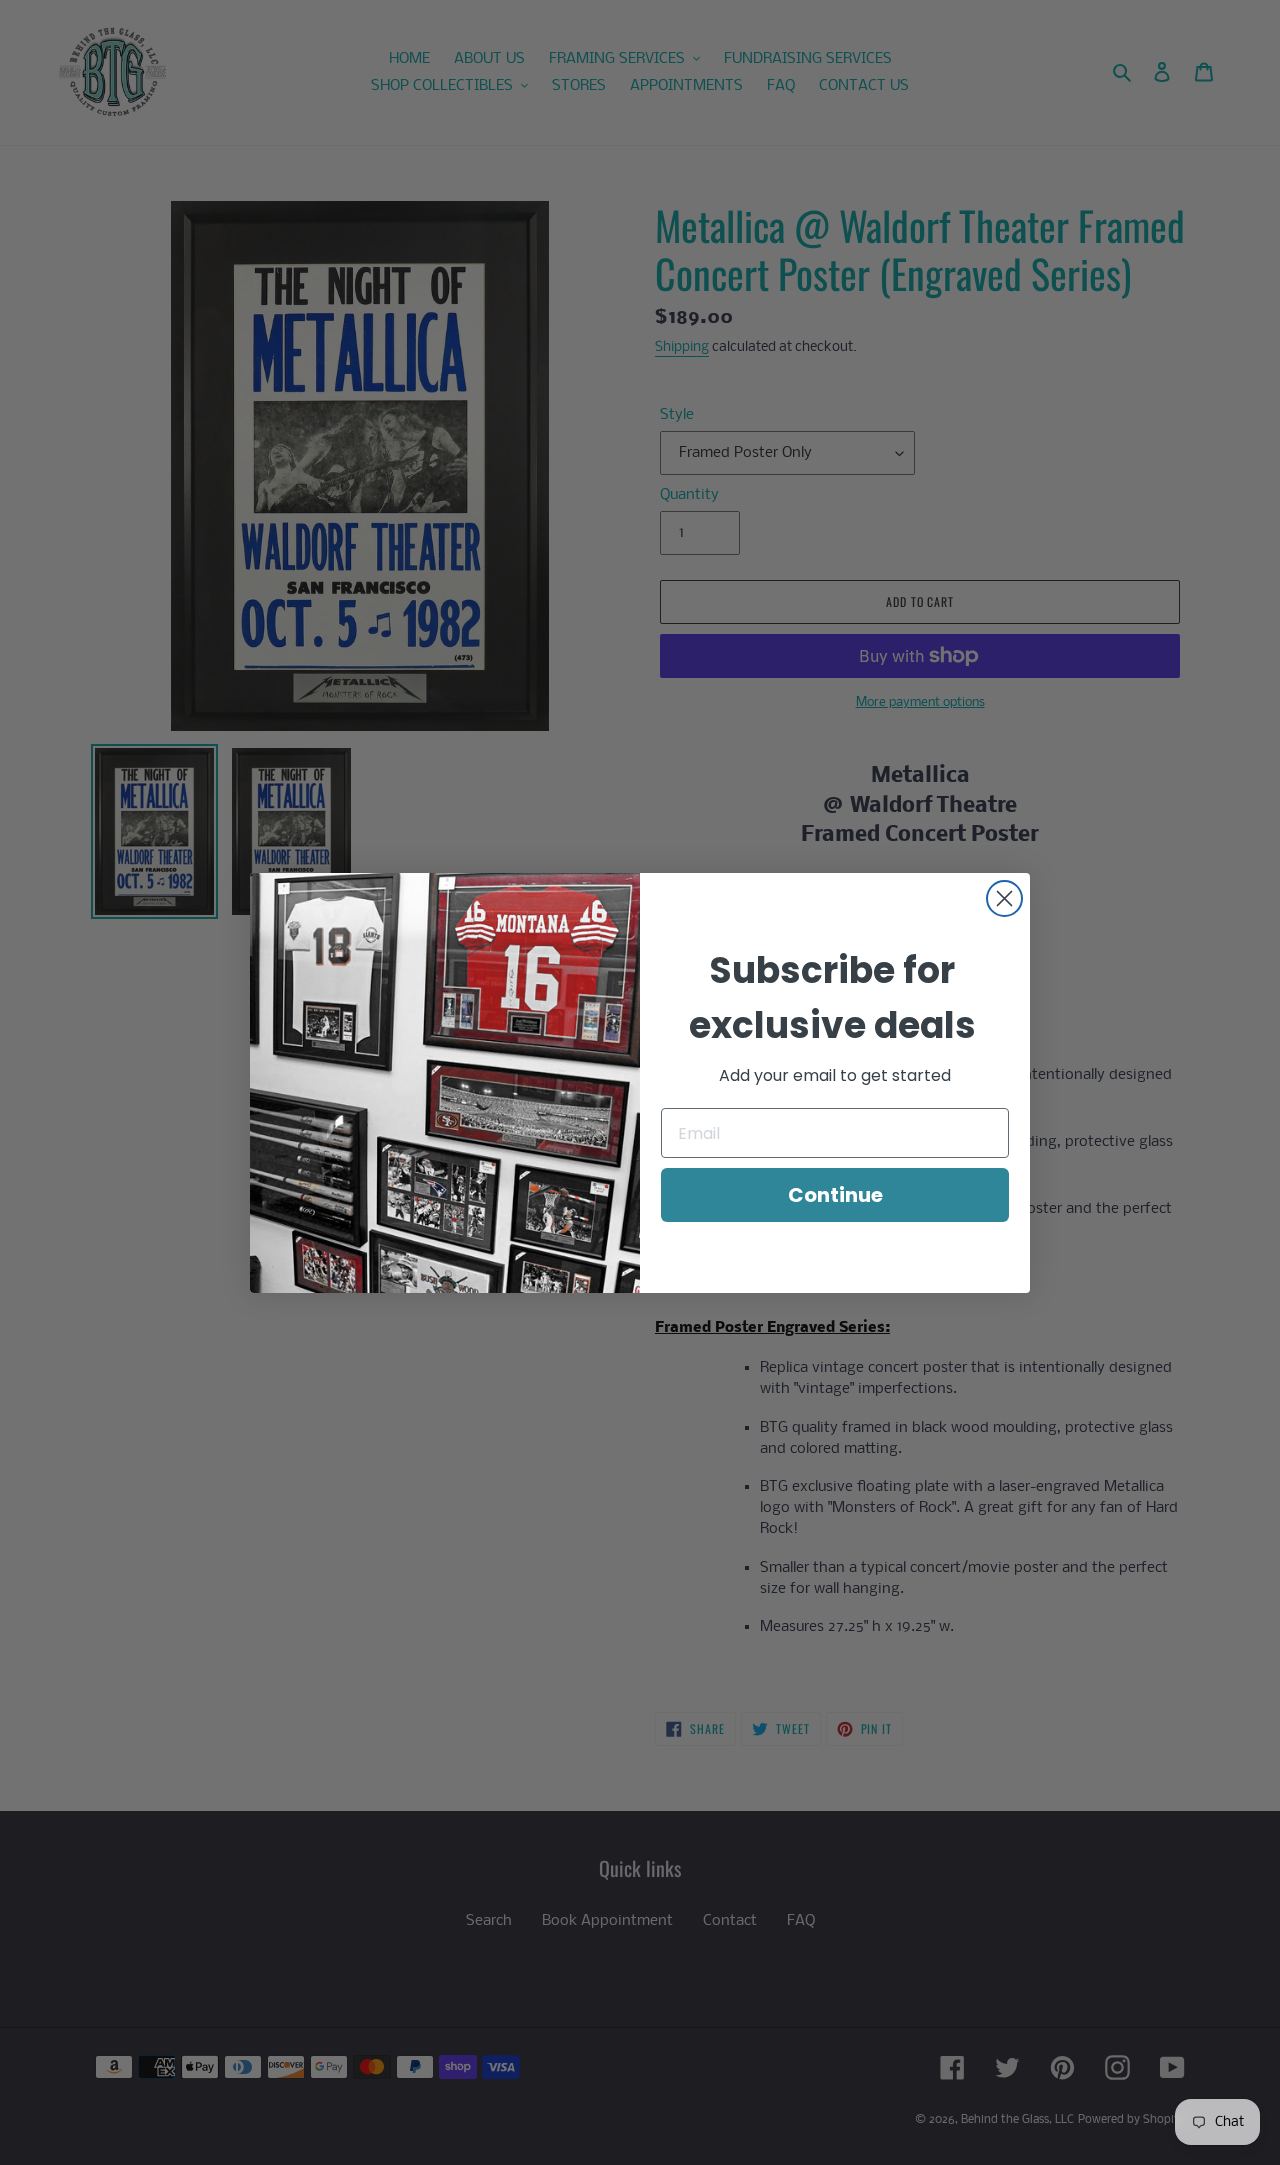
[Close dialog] (1004, 898)
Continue (835, 1195)
